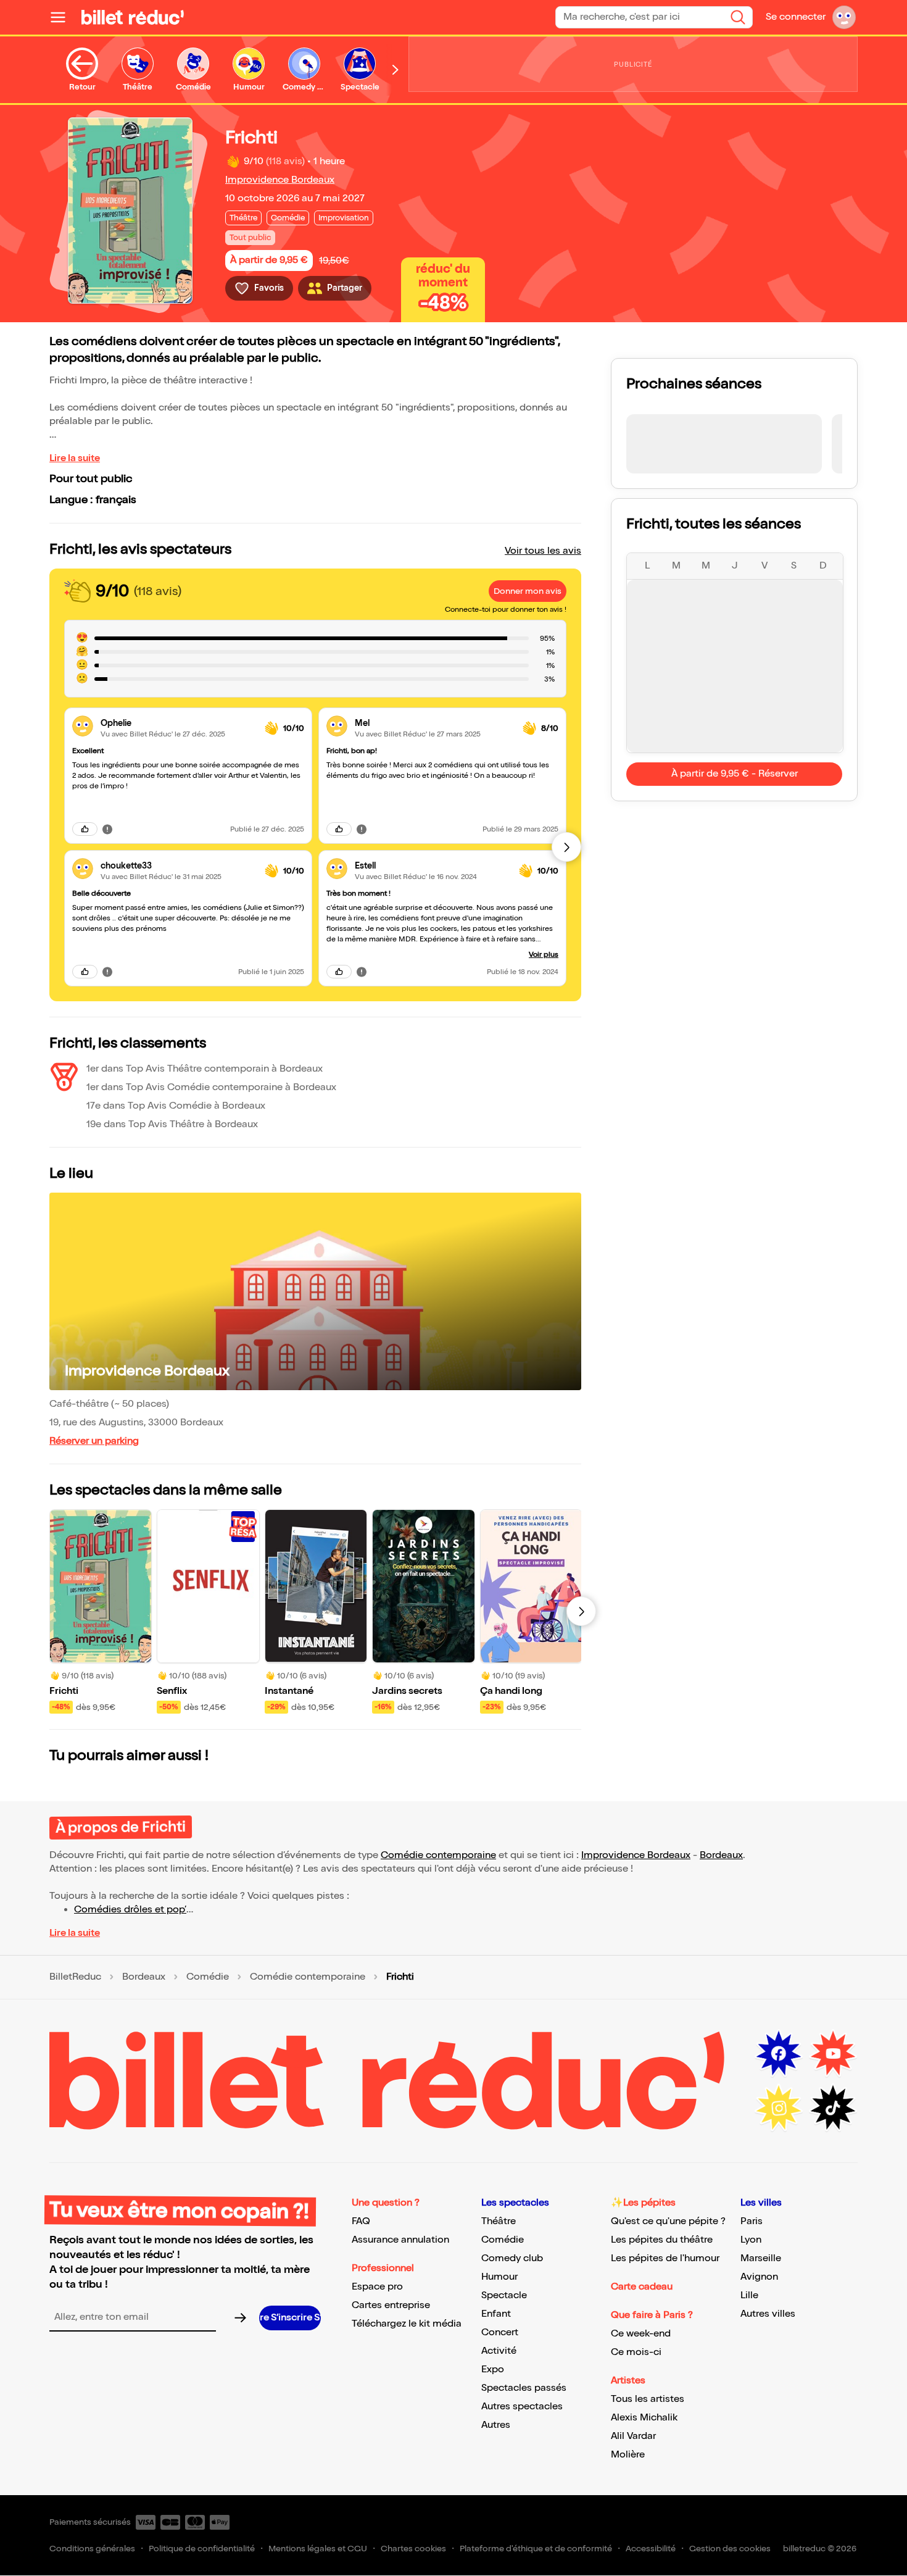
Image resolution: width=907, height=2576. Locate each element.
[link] (178, 723)
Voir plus (544, 955)
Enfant (496, 2314)
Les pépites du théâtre (662, 2240)
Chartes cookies (413, 2549)
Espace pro (377, 2287)
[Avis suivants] (566, 847)
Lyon (751, 2240)
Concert (500, 2332)
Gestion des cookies (730, 2549)
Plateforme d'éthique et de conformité (536, 2549)
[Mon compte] (844, 17)
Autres (496, 2425)
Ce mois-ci (636, 2352)
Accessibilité (651, 2549)
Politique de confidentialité (202, 2549)
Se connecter (796, 17)
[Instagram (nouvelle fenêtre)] (779, 2108)
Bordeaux (721, 1855)
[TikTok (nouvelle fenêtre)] (833, 2108)
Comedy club (512, 2258)
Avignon (759, 2277)
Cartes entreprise (391, 2305)
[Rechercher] (738, 17)
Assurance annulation (400, 2240)
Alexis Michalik (644, 2418)
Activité (499, 2351)
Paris (752, 2221)
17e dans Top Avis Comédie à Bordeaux (176, 1106)
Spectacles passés (524, 2388)
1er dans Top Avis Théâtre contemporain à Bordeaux (205, 1069)
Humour (499, 2277)
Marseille (761, 2258)
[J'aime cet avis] (85, 829)
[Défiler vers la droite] (396, 70)
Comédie (208, 1977)
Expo (493, 2370)
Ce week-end (641, 2334)
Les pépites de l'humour (665, 2258)
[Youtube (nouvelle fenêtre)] (833, 2054)
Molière (628, 2455)
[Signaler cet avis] (107, 829)
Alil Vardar (633, 2436)
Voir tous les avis (543, 551)
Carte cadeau (642, 2287)
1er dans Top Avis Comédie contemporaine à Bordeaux (211, 1087)
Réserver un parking (94, 1441)
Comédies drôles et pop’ (130, 1910)
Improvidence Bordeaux (280, 180)
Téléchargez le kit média (407, 2324)
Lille (749, 2295)
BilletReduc (75, 1977)
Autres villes (768, 2314)
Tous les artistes (648, 2399)
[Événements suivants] (581, 1611)
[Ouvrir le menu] (63, 17)
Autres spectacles (522, 2407)
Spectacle (504, 2295)
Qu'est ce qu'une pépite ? (668, 2221)
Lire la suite (75, 458)
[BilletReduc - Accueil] (133, 17)
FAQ (361, 2221)
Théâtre (499, 2221)
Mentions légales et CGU (318, 2549)
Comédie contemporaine (438, 1855)
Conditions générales (92, 2549)
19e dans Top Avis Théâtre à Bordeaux (172, 1124)
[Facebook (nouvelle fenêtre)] (779, 2054)
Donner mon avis (528, 591)
